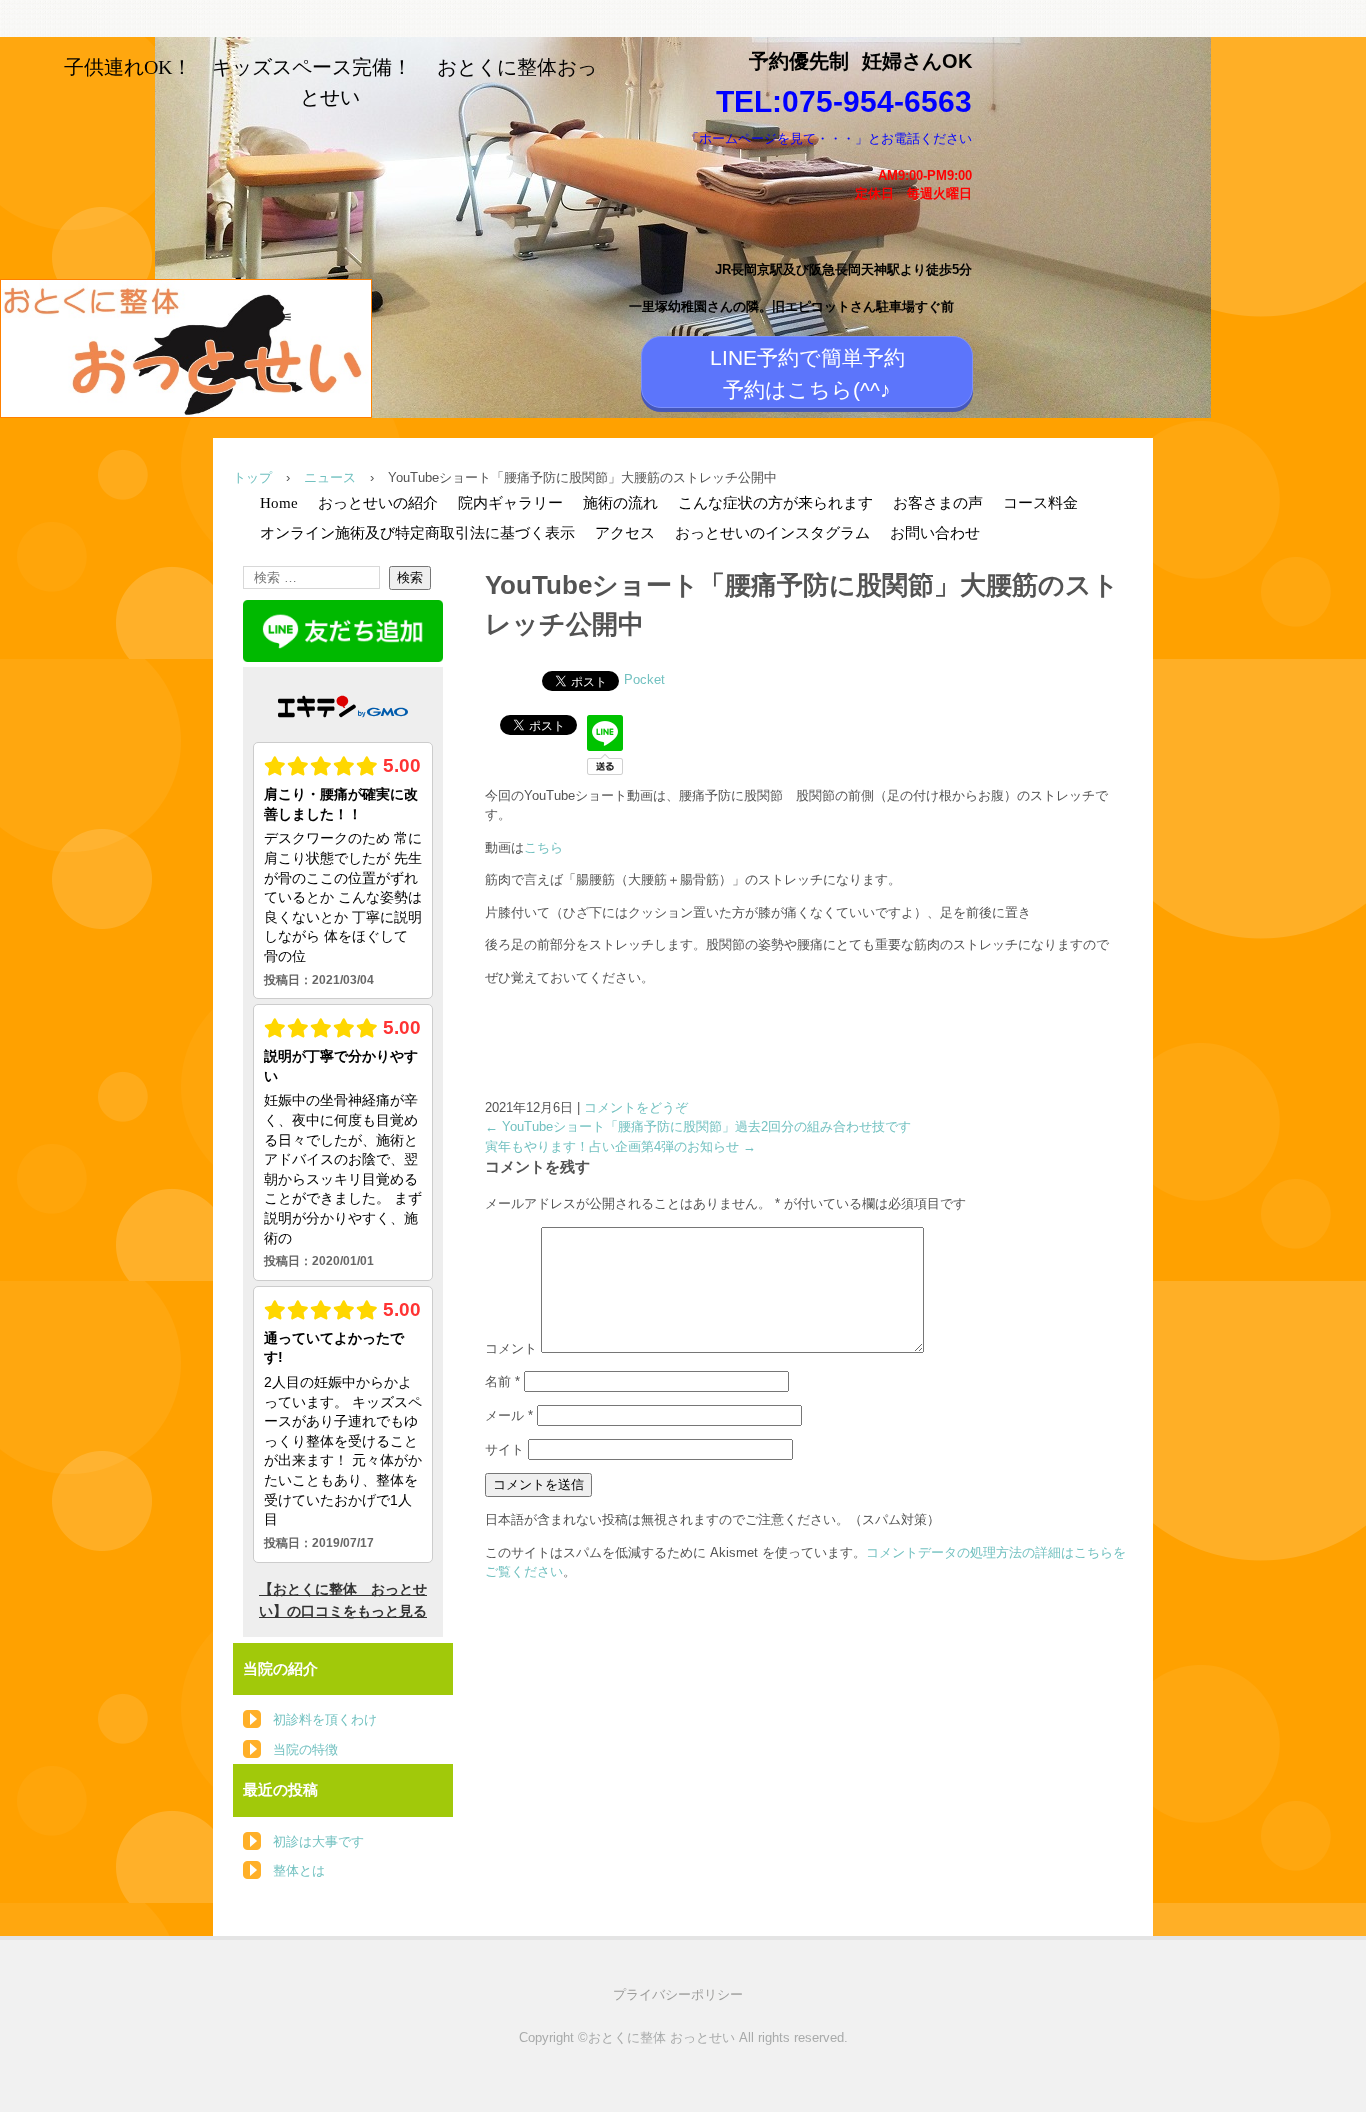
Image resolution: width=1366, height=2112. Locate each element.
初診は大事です (318, 1841)
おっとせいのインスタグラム (772, 533)
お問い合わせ (935, 533)
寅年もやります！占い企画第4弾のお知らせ (620, 1146)
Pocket (644, 679)
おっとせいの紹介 (378, 503)
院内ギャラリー (510, 503)
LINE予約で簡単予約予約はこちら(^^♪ (807, 373)
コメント (511, 1348)
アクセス (625, 533)
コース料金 (1040, 503)
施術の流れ (620, 503)
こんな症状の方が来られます (775, 503)
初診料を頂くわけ (325, 1719)
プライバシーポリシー (678, 1994)
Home (279, 503)
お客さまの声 (938, 503)
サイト (504, 1449)
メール (509, 1415)
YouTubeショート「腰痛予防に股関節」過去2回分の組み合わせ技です (698, 1126)
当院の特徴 (305, 1749)
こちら (543, 847)
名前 (502, 1381)
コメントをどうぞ (636, 1107)
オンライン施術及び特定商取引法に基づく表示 (417, 533)
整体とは (299, 1870)
